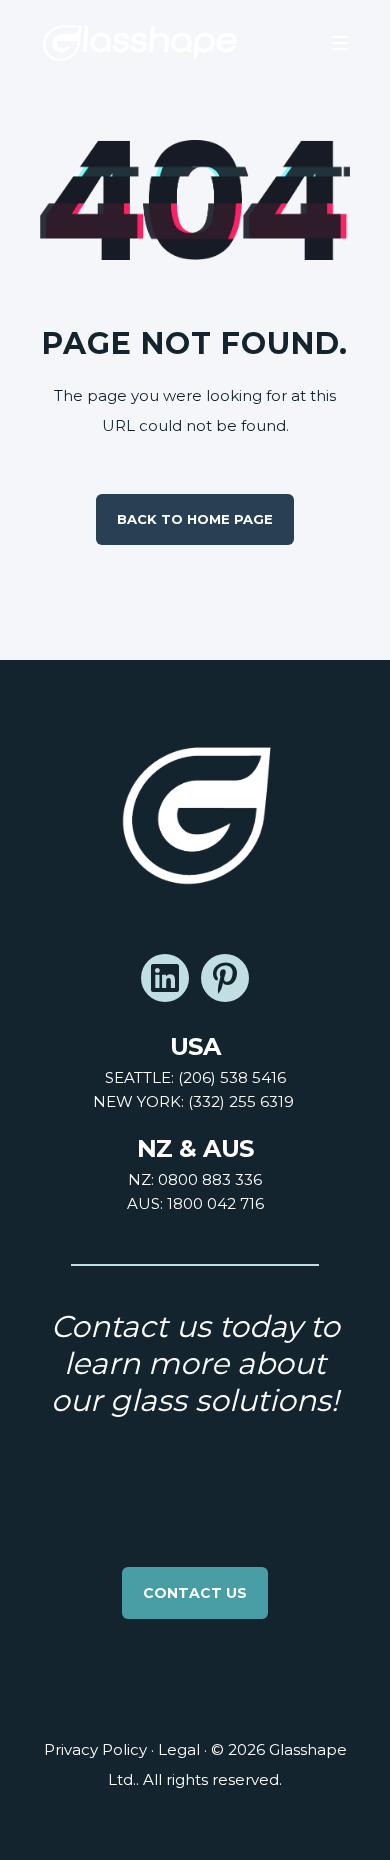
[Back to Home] (140, 42)
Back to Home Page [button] (195, 519)
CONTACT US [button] (195, 1593)
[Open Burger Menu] (340, 43)
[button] (30, 1830)
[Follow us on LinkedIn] (165, 978)
